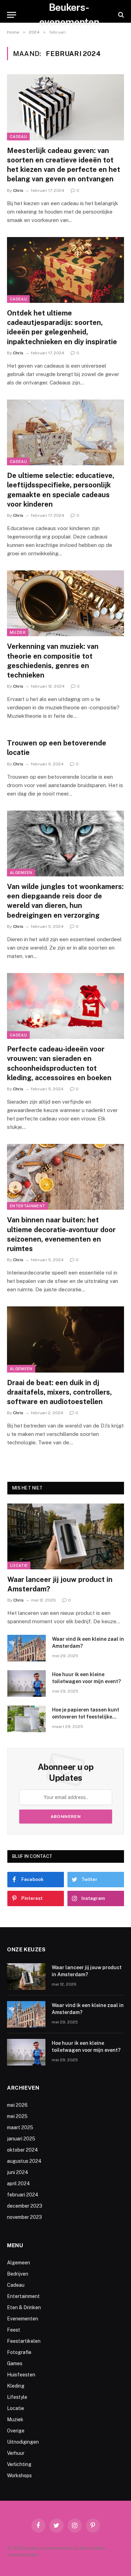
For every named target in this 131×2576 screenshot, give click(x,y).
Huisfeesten (21, 2375)
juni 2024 (18, 2172)
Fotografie (19, 2352)
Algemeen (21, 873)
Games (15, 2363)
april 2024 (19, 2183)
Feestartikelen (24, 2341)
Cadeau (18, 137)
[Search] (120, 15)
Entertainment (27, 1206)
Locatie (19, 1565)
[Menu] (12, 15)
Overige (16, 2431)
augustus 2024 (24, 2161)
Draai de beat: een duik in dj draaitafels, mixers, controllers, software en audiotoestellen (59, 1392)
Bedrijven (18, 2274)
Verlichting (19, 2464)
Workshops (19, 2476)
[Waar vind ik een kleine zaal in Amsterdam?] (27, 1648)
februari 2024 (23, 2195)
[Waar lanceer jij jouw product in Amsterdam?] (66, 1536)
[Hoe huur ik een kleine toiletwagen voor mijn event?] (27, 1683)
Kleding (16, 2386)
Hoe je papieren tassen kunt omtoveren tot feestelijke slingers (86, 1717)
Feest (14, 2330)
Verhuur (16, 2453)
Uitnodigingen (23, 2442)
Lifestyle (17, 2397)
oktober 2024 (23, 2150)
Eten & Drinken (24, 2307)
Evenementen (23, 2319)
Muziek (18, 632)
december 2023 (25, 2206)
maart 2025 (20, 2127)
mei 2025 (17, 2116)
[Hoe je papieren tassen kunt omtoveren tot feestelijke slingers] (27, 1719)
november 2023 (24, 2217)
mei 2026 (17, 2105)
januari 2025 (21, 2139)
